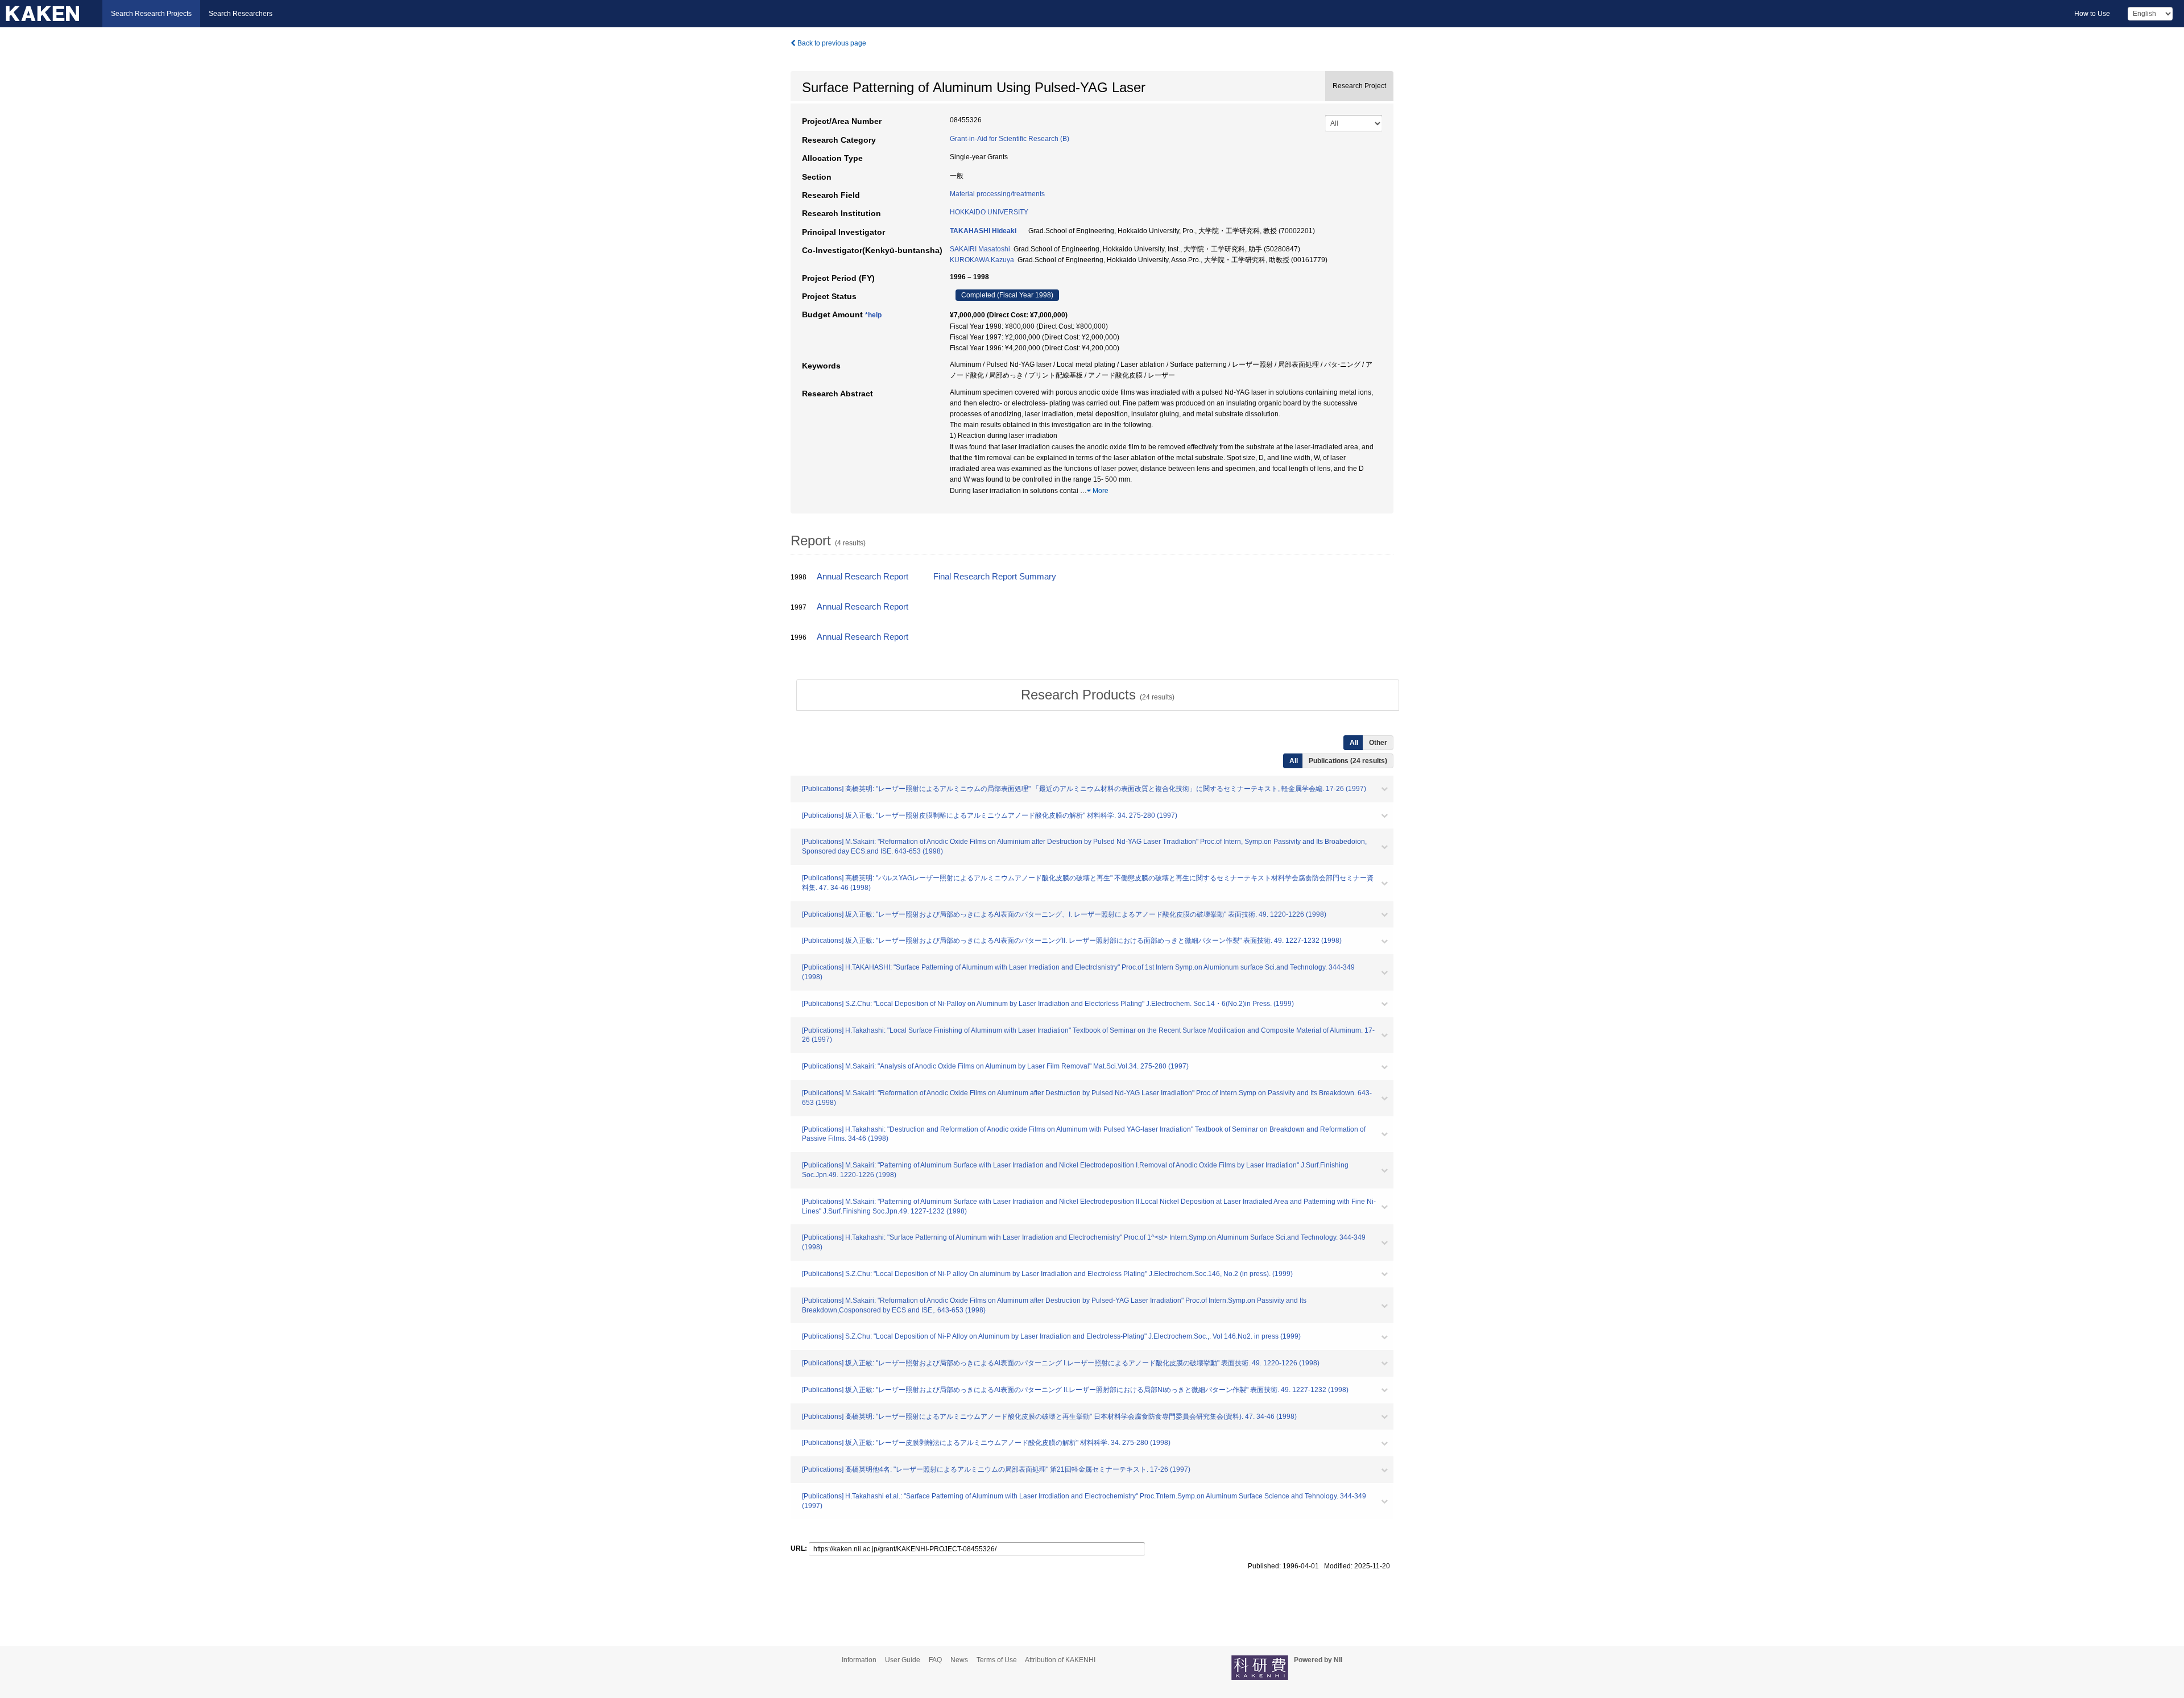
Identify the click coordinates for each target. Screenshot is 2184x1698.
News (959, 1660)
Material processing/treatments (997, 194)
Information (859, 1660)
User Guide (903, 1660)
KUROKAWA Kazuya (982, 260)
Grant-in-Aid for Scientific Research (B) (1010, 139)
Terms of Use (997, 1660)
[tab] (1098, 695)
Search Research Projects (151, 14)
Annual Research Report (863, 577)
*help (873, 315)
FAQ (935, 1660)
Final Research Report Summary (995, 577)
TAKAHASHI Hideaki (983, 231)
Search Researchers (241, 14)
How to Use (2092, 14)
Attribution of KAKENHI (1060, 1660)
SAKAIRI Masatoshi (980, 249)
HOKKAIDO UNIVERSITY (989, 212)
